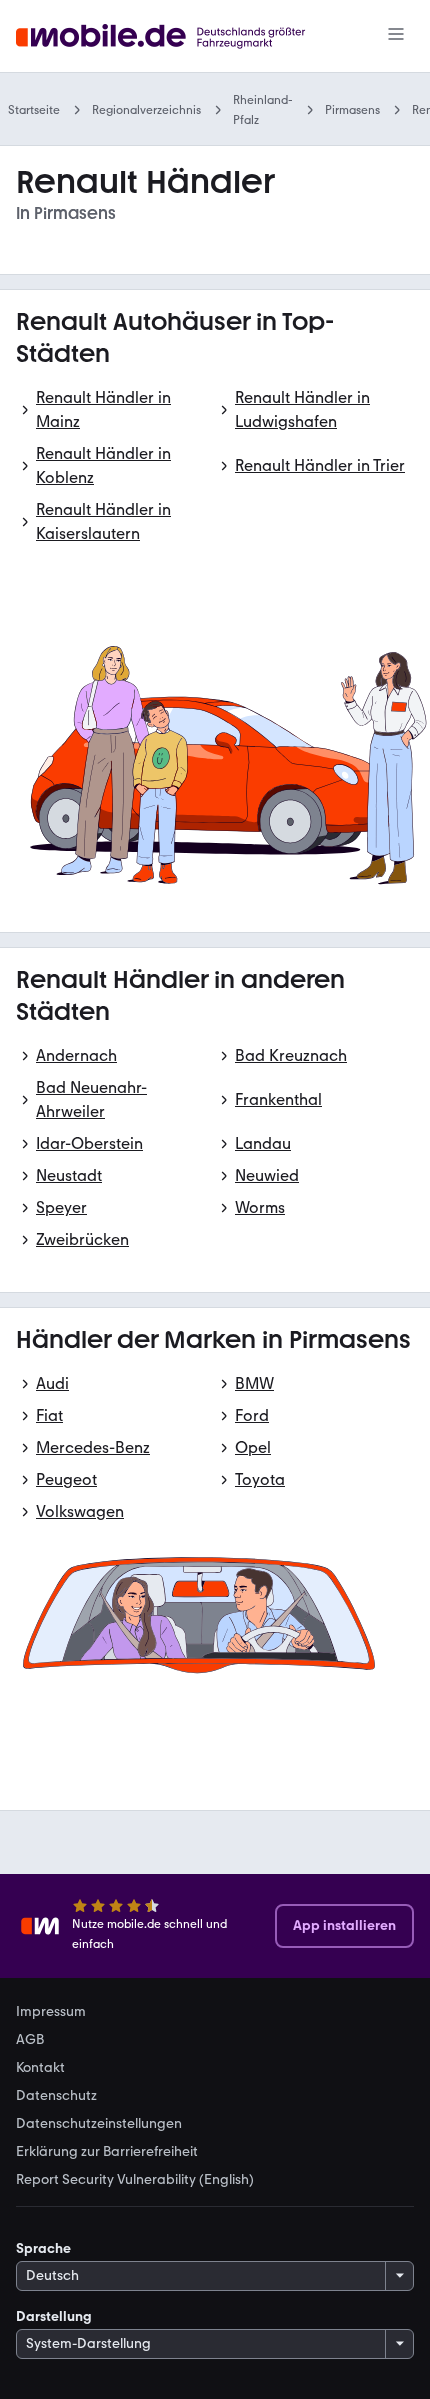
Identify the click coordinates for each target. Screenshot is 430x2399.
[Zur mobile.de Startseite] (178, 36)
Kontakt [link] (40, 2068)
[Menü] (396, 36)
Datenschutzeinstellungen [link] (99, 2124)
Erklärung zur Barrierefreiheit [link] (107, 2152)
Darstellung (54, 2316)
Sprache (43, 2248)
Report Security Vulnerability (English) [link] (135, 2180)
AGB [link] (30, 2040)
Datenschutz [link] (56, 2096)
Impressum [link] (51, 2012)
